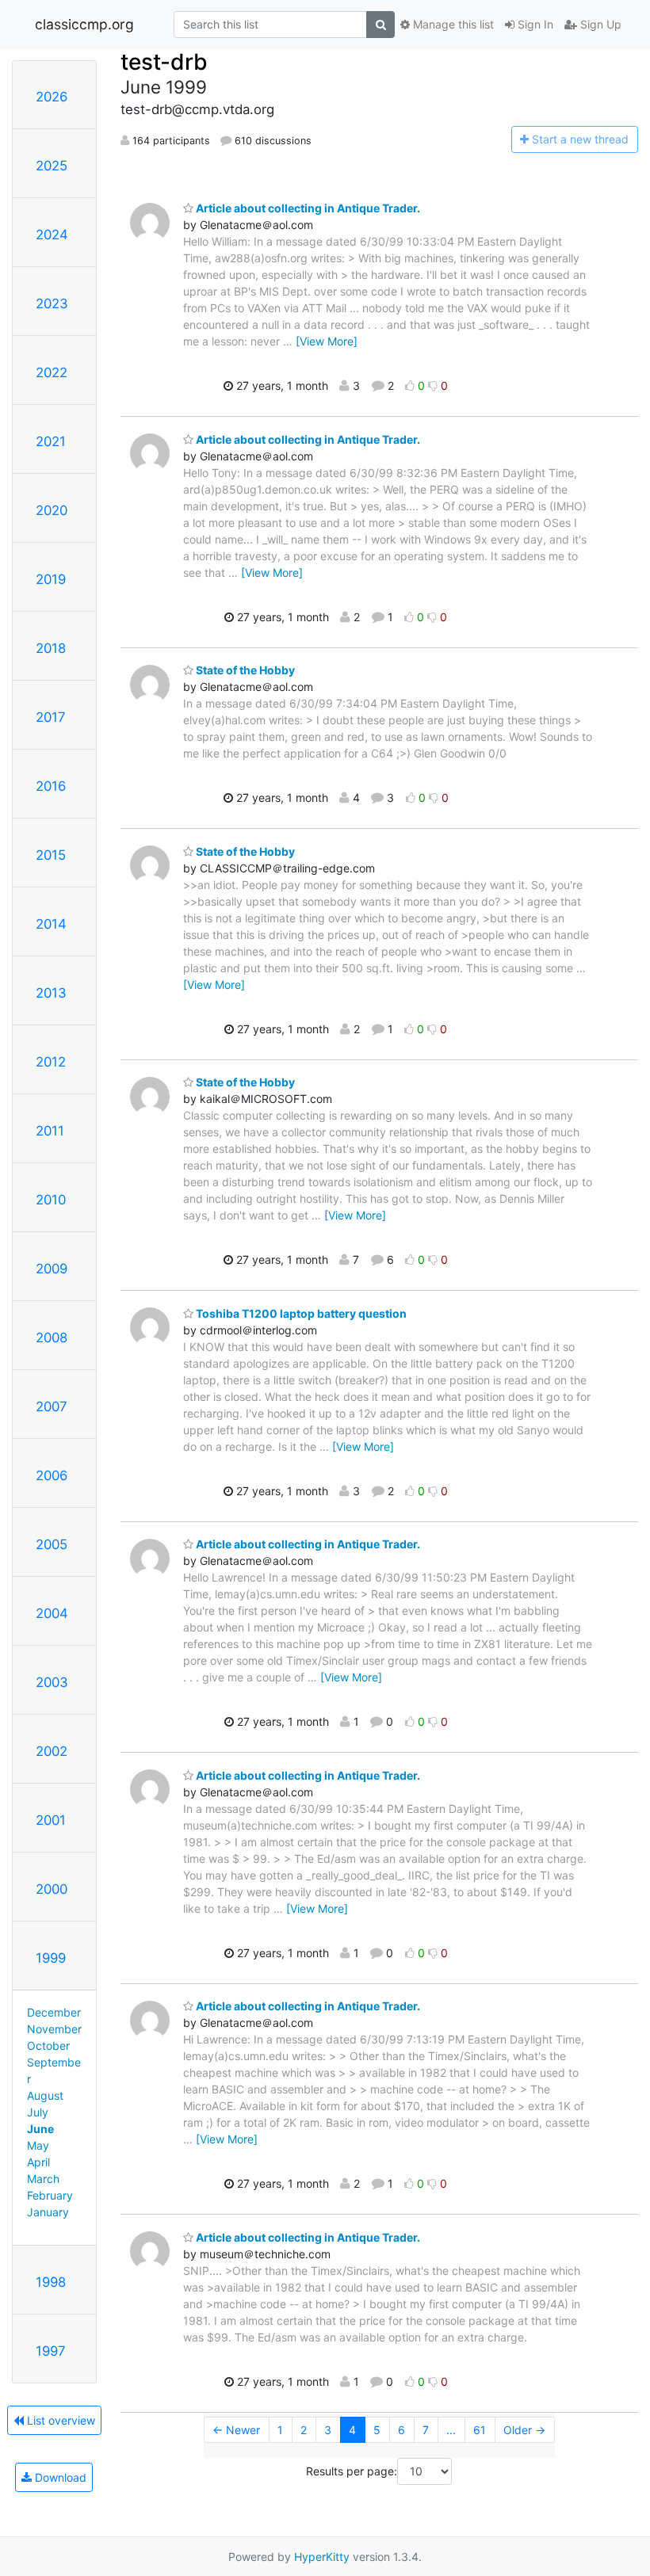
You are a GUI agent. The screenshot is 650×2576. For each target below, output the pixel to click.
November (54, 2029)
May (38, 2145)
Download (59, 2477)
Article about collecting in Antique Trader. (307, 208)
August (45, 2095)
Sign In (534, 24)
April (38, 2162)
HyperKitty (322, 2557)
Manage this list (452, 24)
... (451, 2430)
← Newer (236, 2430)
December (54, 2012)
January (48, 2212)
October (48, 2046)
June (40, 2129)
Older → (524, 2430)
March (43, 2179)
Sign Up (599, 24)
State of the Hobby (244, 670)
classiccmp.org (84, 24)
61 (480, 2430)
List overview (59, 2420)
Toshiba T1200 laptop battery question (300, 1313)
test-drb (164, 62)
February (50, 2195)
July (38, 2112)
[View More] (327, 341)
